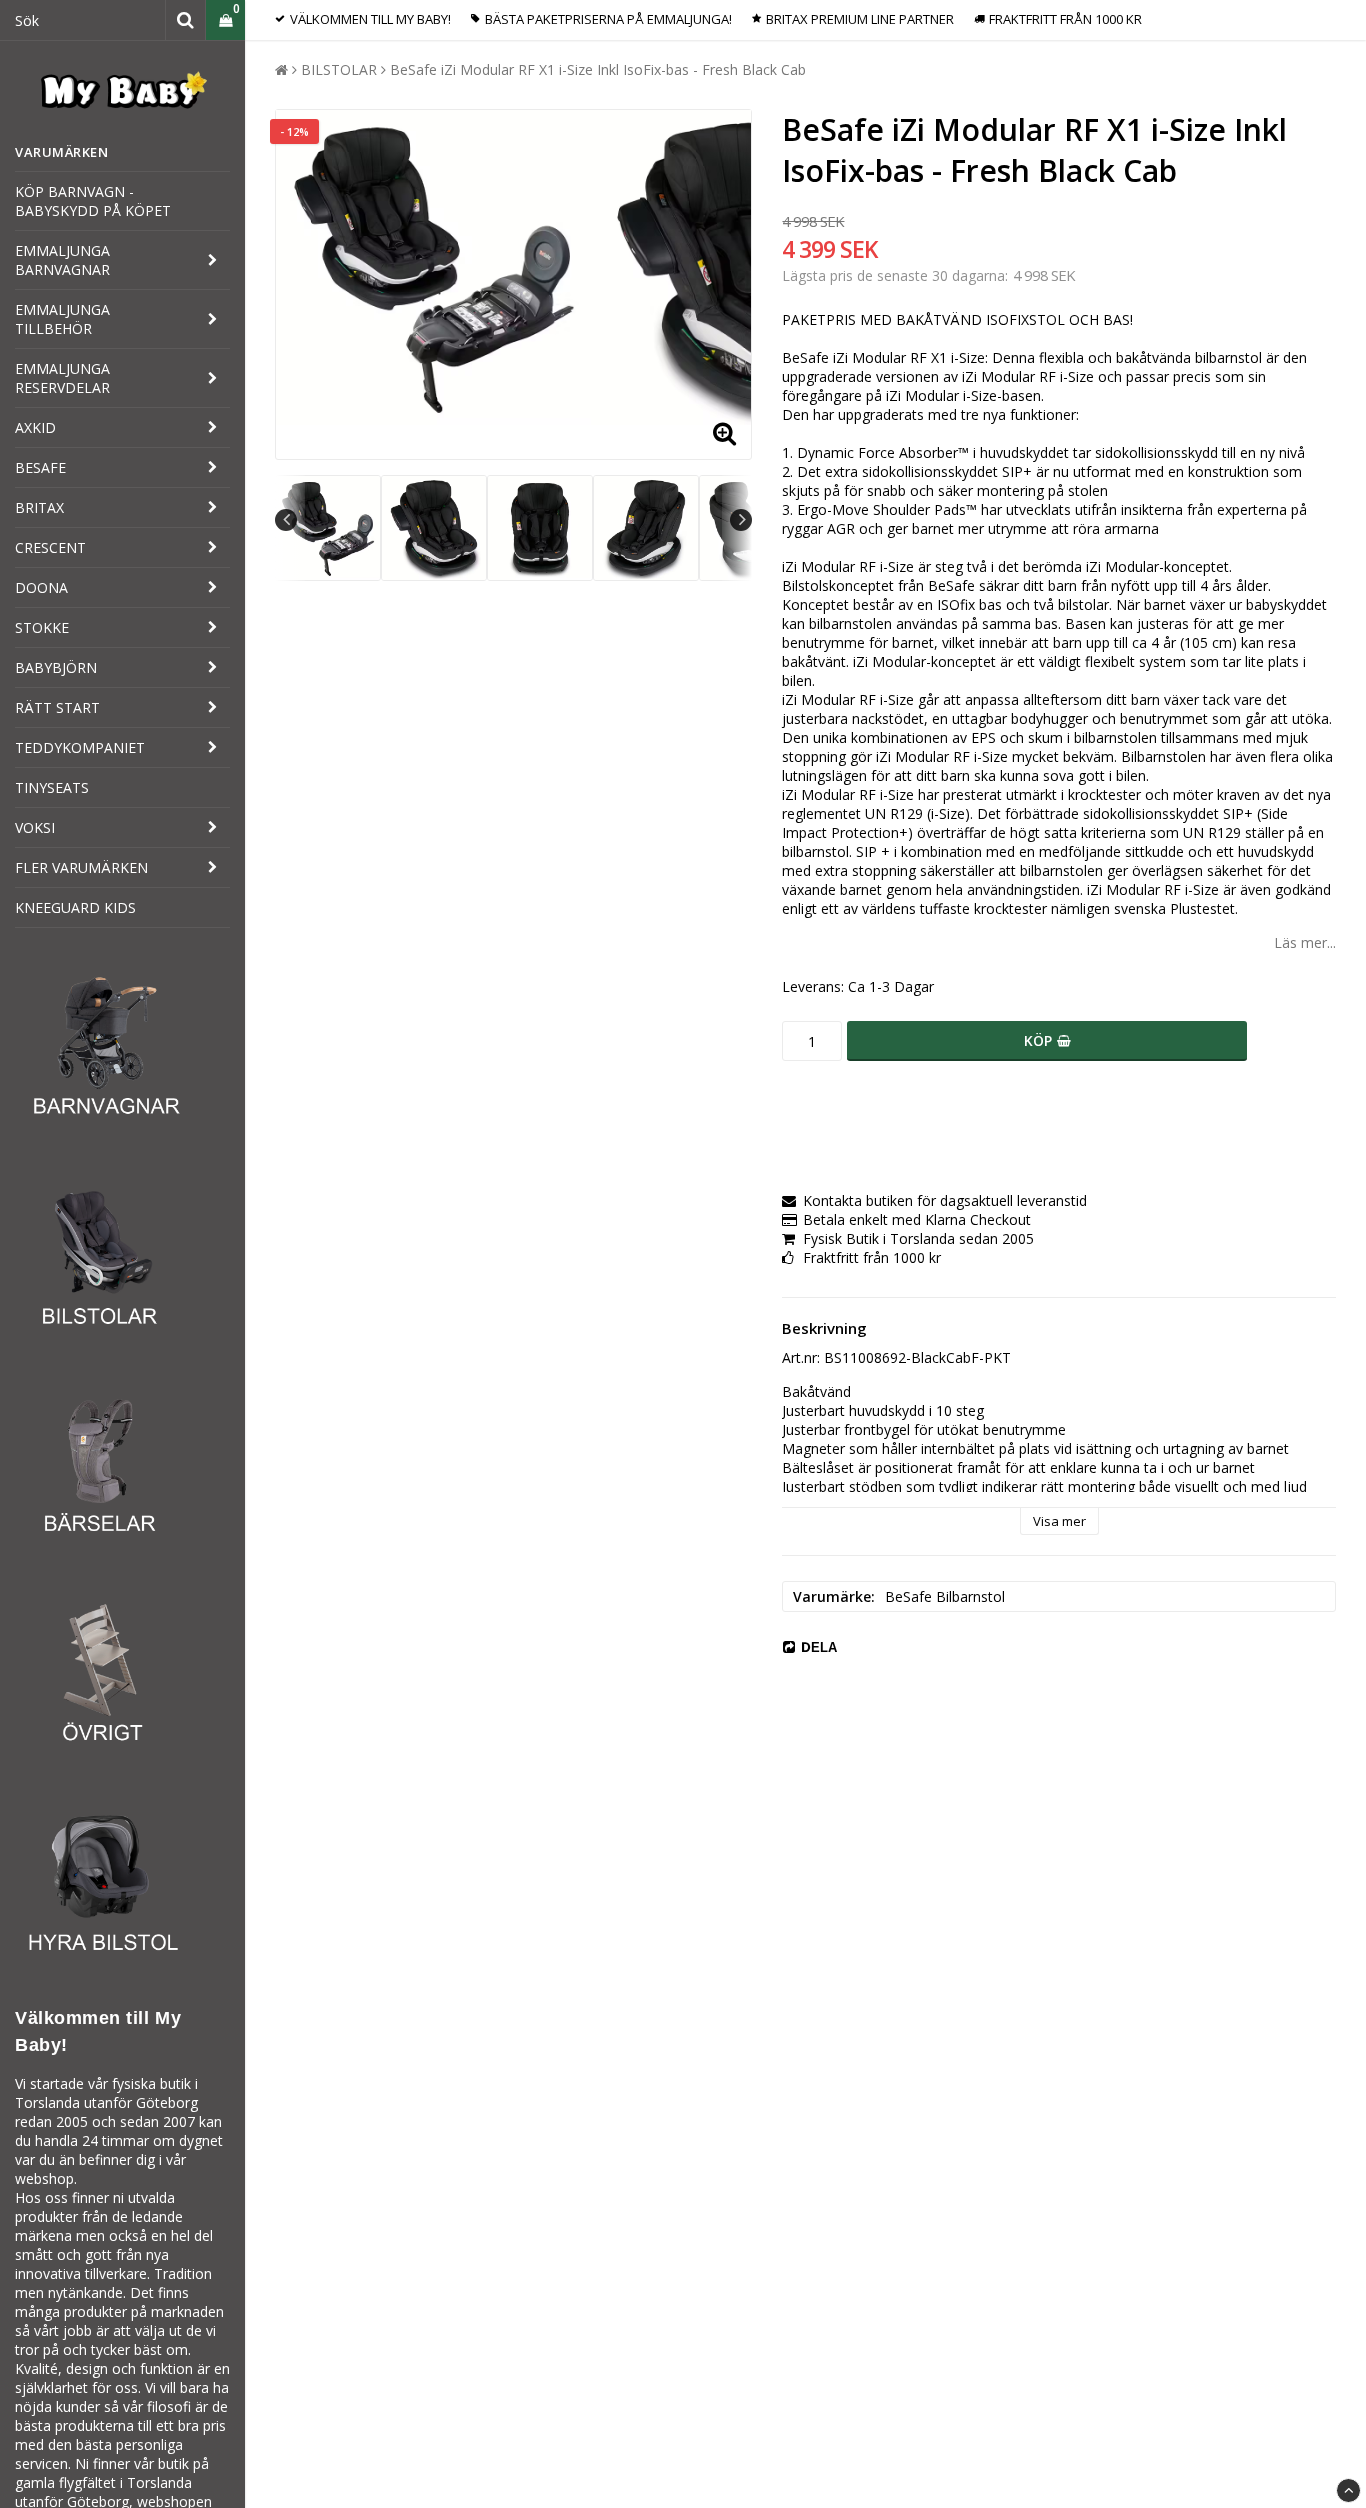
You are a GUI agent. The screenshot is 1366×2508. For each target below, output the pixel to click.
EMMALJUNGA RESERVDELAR (62, 378)
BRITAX (39, 507)
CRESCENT (50, 547)
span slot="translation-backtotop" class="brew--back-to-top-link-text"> (1348, 2490)
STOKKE (42, 627)
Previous (286, 520)
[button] (225, 20)
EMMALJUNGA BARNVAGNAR (62, 260)
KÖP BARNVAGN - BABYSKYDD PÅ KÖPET (93, 201)
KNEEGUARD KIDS (75, 907)
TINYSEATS (52, 787)
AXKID (35, 427)
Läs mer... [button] (1305, 942)
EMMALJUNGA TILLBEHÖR (62, 319)
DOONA (41, 587)
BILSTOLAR (339, 69)
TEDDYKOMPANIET (80, 747)
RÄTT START (57, 707)
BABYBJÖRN (56, 667)
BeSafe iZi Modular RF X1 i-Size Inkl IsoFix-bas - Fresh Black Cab (598, 69)
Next (741, 520)
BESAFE (40, 467)
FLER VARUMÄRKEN (81, 867)
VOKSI (35, 827)
